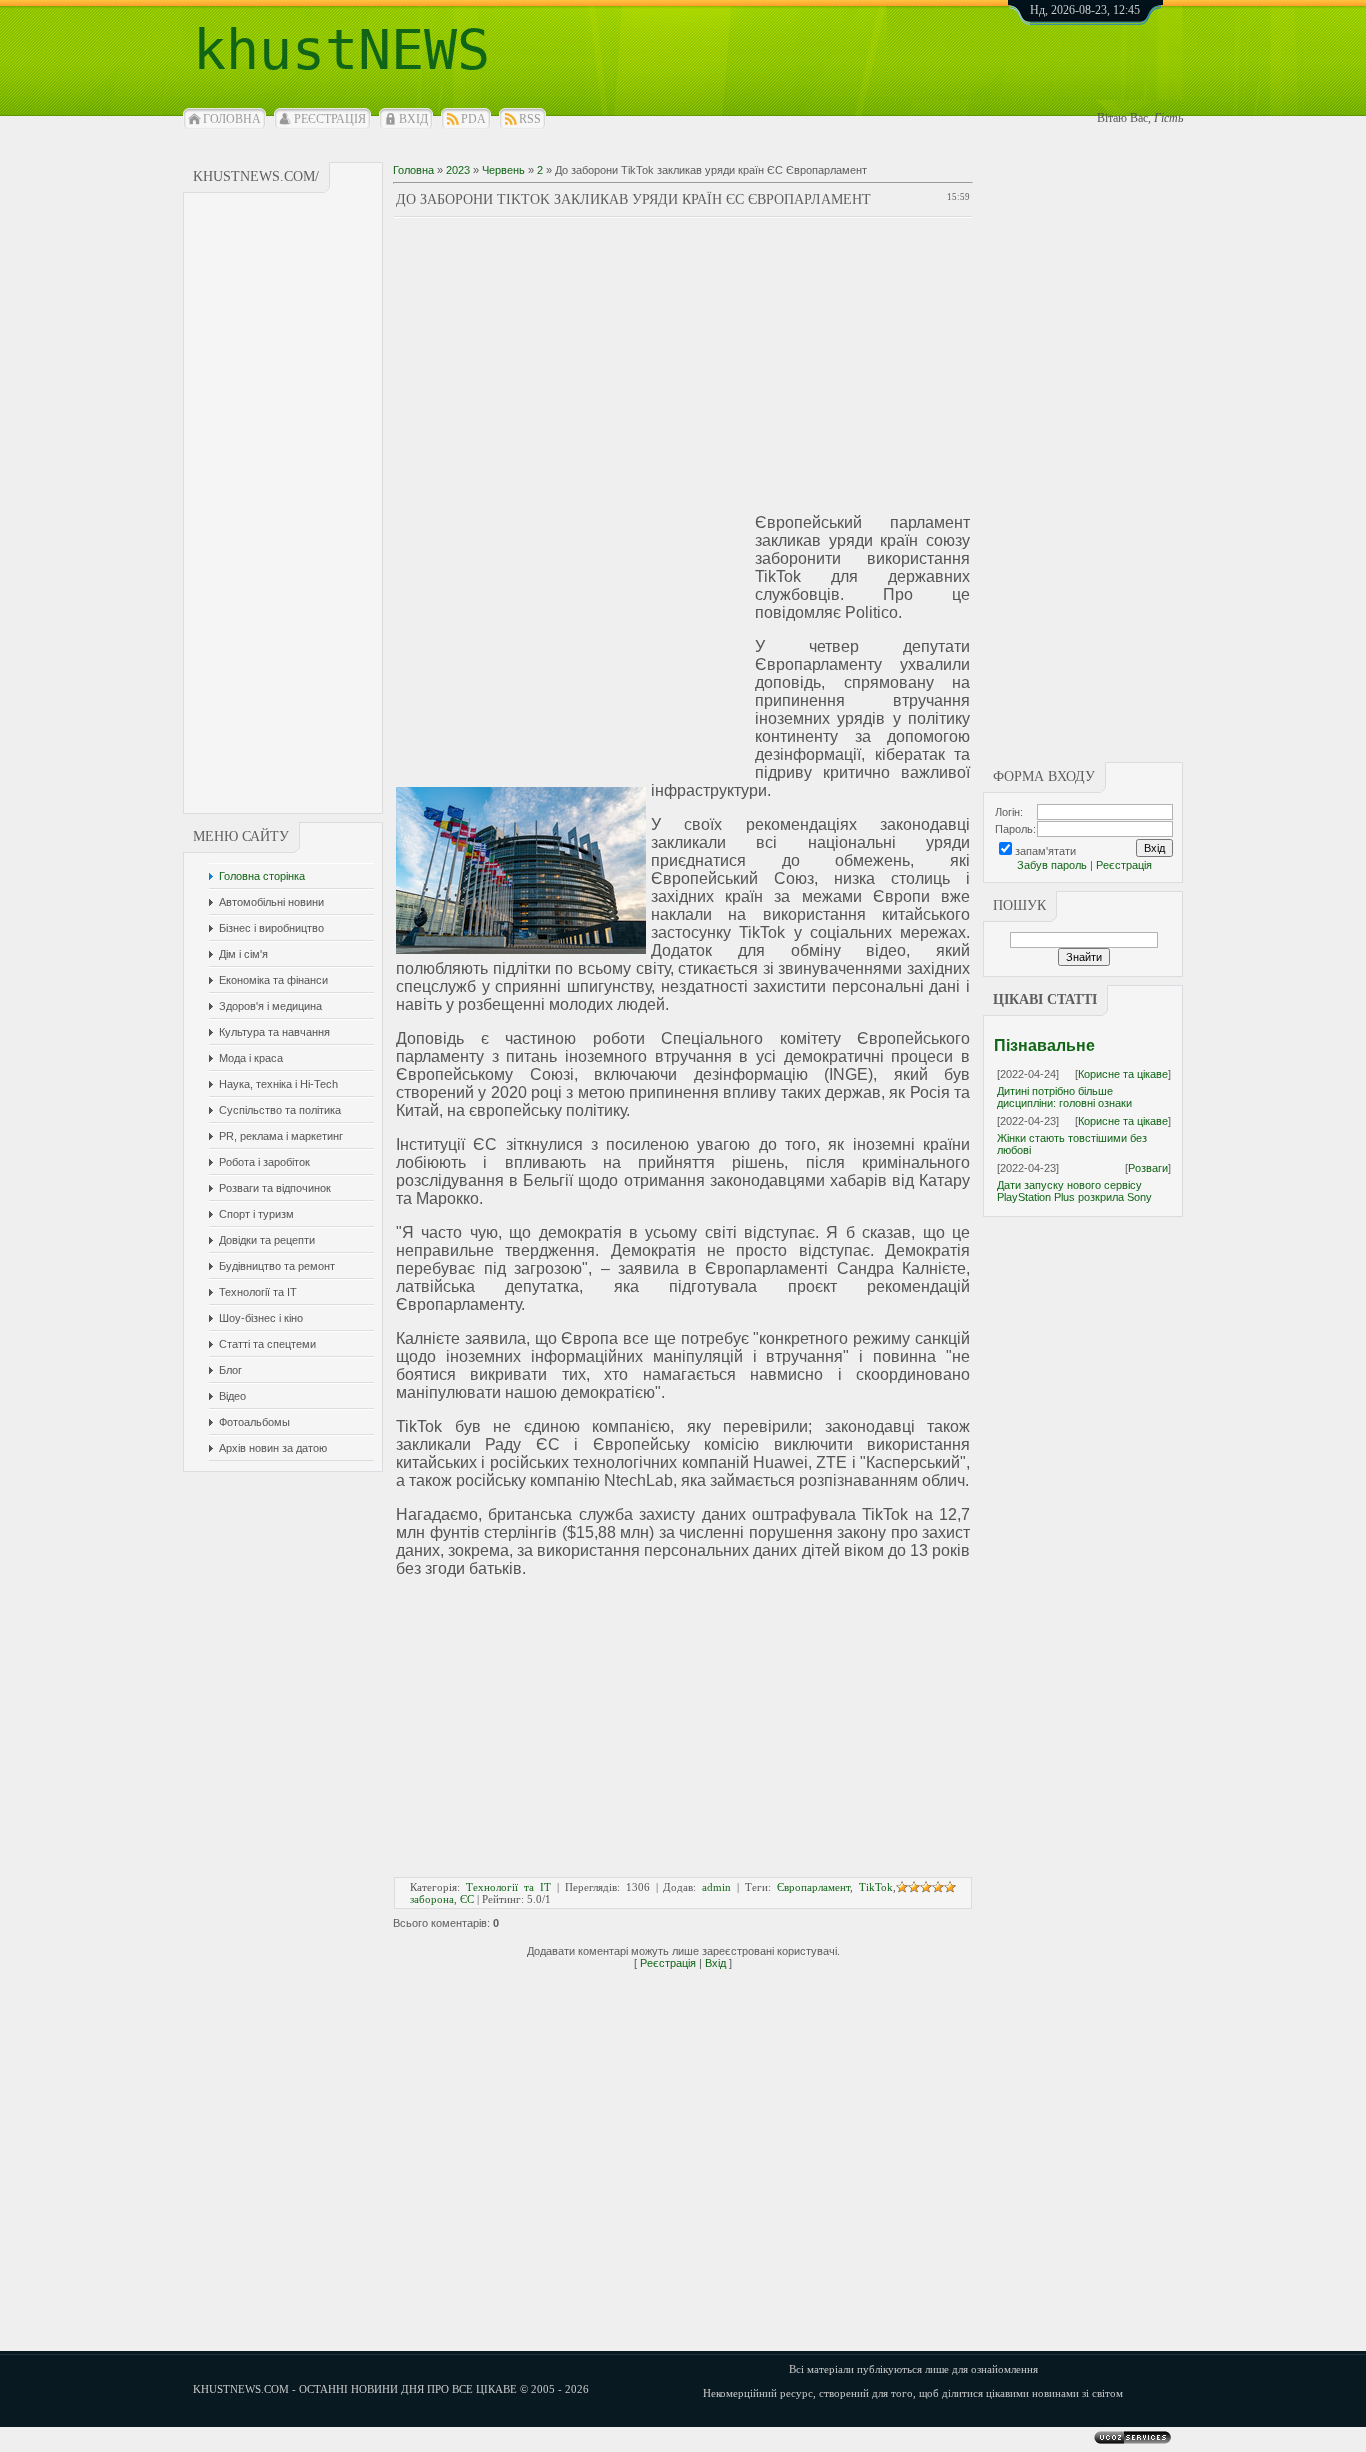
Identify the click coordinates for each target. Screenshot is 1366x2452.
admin (716, 1887)
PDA (473, 119)
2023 (458, 170)
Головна (232, 119)
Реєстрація (330, 119)
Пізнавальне (1044, 1045)
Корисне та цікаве (1123, 1074)
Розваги (1148, 1168)
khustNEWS (341, 50)
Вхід (413, 119)
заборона (432, 1899)
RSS (530, 119)
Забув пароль (1052, 865)
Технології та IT (508, 1887)
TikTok (876, 1887)
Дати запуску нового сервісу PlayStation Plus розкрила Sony (1074, 1191)
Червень (503, 170)
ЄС (467, 1899)
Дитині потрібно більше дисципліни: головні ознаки (1064, 1097)
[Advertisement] (284, 503)
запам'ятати (1045, 851)
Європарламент (813, 1887)
